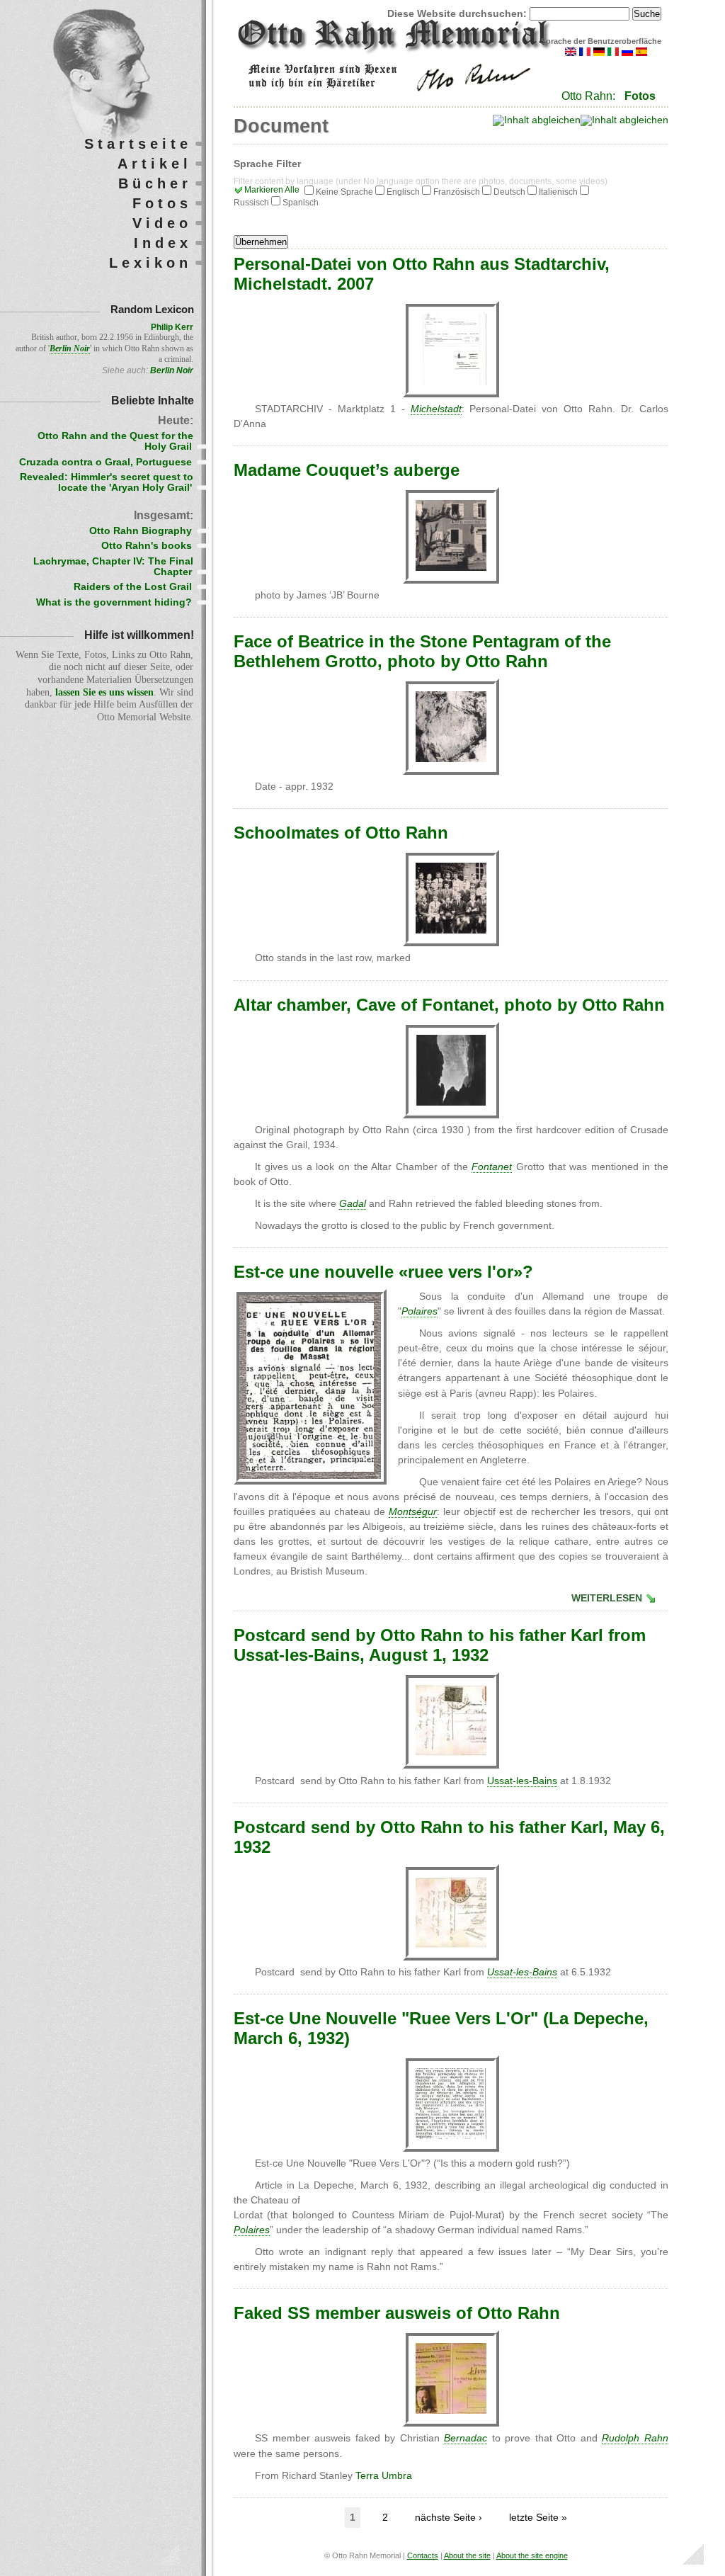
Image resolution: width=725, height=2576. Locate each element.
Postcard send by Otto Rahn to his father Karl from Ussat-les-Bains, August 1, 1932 (440, 1645)
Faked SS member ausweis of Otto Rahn (397, 2313)
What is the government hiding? (114, 602)
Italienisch (558, 192)
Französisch (457, 192)
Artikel (155, 164)
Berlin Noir (172, 370)
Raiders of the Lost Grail (133, 587)
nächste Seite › (449, 2518)
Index (163, 243)
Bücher (155, 183)
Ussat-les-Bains (522, 1781)
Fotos (640, 96)
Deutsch (509, 192)
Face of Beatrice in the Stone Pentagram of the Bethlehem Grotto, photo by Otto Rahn (422, 651)
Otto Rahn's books (147, 546)
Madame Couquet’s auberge (347, 470)
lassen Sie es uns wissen (104, 692)
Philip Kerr (172, 327)
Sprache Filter (267, 164)
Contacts (423, 2555)
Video (162, 223)
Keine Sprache (344, 192)
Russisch (251, 203)
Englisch (403, 192)
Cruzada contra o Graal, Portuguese (105, 462)
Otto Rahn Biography (141, 531)
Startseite (138, 144)
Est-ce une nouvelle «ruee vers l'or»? (383, 1272)
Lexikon (150, 263)
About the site (467, 2555)
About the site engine (532, 2555)
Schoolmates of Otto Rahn (341, 833)
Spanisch (301, 203)
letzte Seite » (538, 2518)
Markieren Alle (272, 190)
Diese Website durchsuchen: (458, 14)
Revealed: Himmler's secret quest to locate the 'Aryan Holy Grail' (107, 482)
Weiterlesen (607, 1598)
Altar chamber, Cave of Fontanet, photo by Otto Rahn (449, 1005)
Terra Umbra (384, 2476)
